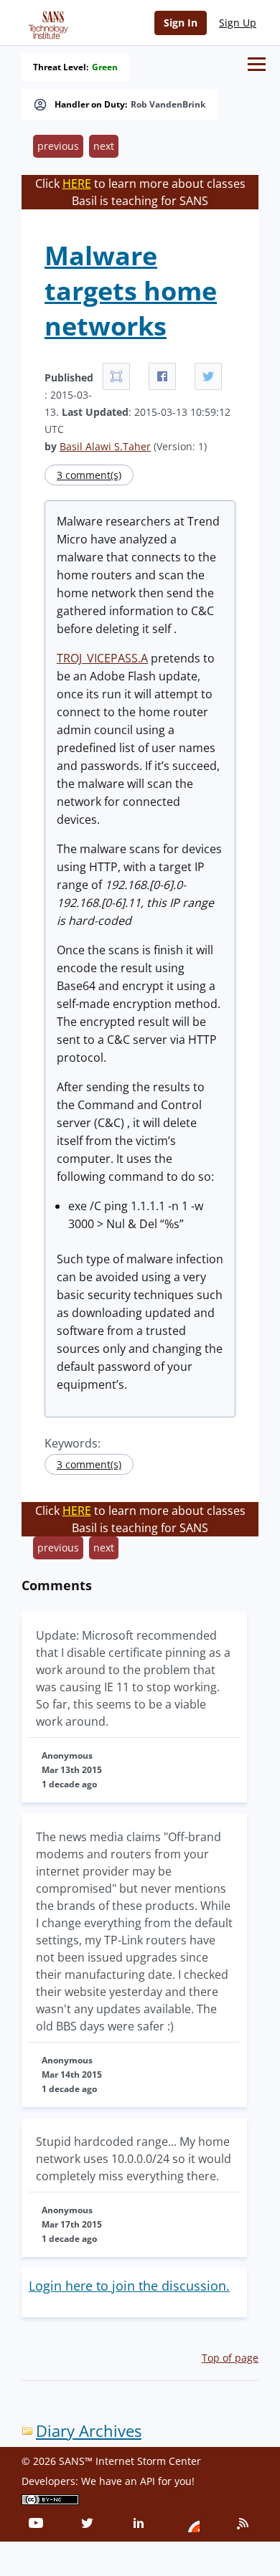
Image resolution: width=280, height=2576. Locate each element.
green (105, 67)
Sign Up (238, 23)
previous (58, 146)
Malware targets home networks (131, 291)
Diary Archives (89, 2431)
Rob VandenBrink (168, 105)
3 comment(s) (89, 475)
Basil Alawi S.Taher (105, 446)
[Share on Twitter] (208, 376)
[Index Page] (46, 22)
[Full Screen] (116, 376)
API (148, 2481)
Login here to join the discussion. (129, 2286)
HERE (77, 184)
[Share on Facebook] (162, 376)
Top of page (230, 2358)
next (104, 146)
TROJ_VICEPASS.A (102, 658)
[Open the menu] (257, 64)
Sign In (181, 23)
